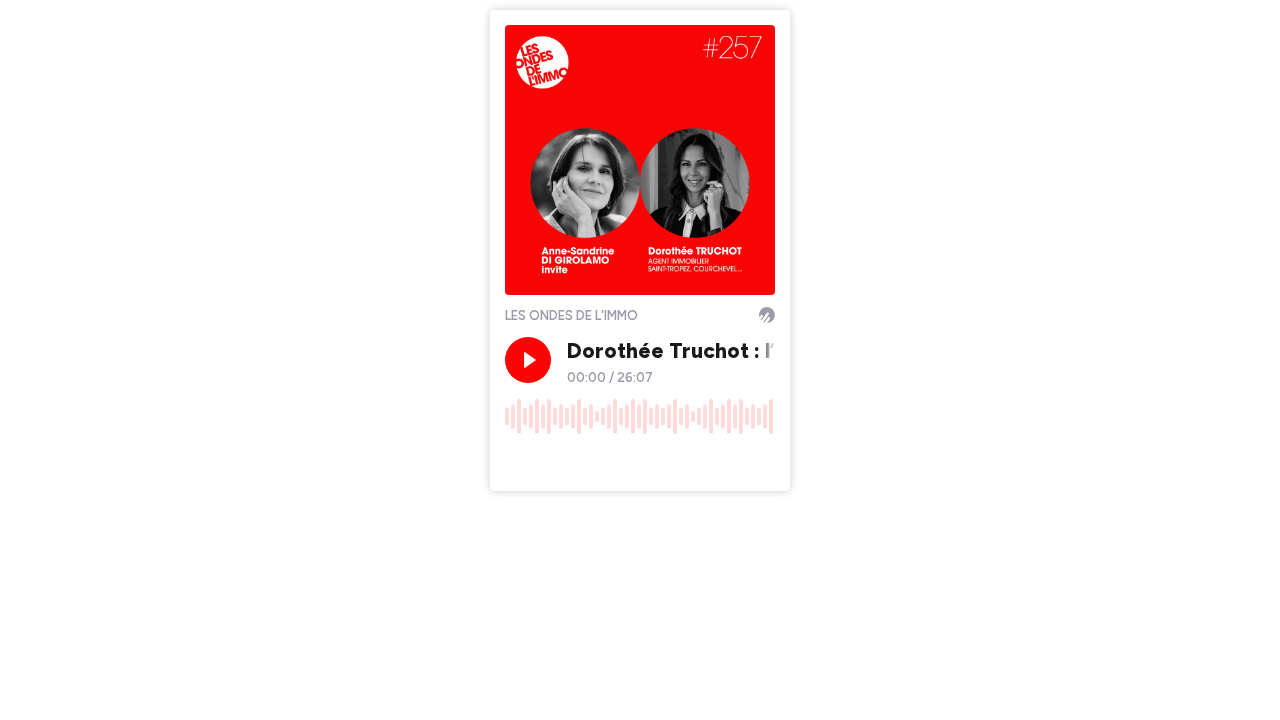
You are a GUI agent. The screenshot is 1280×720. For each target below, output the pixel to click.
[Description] (760, 461)
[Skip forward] (596, 461)
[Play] (528, 360)
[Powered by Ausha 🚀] (767, 315)
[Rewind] (520, 461)
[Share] (722, 461)
